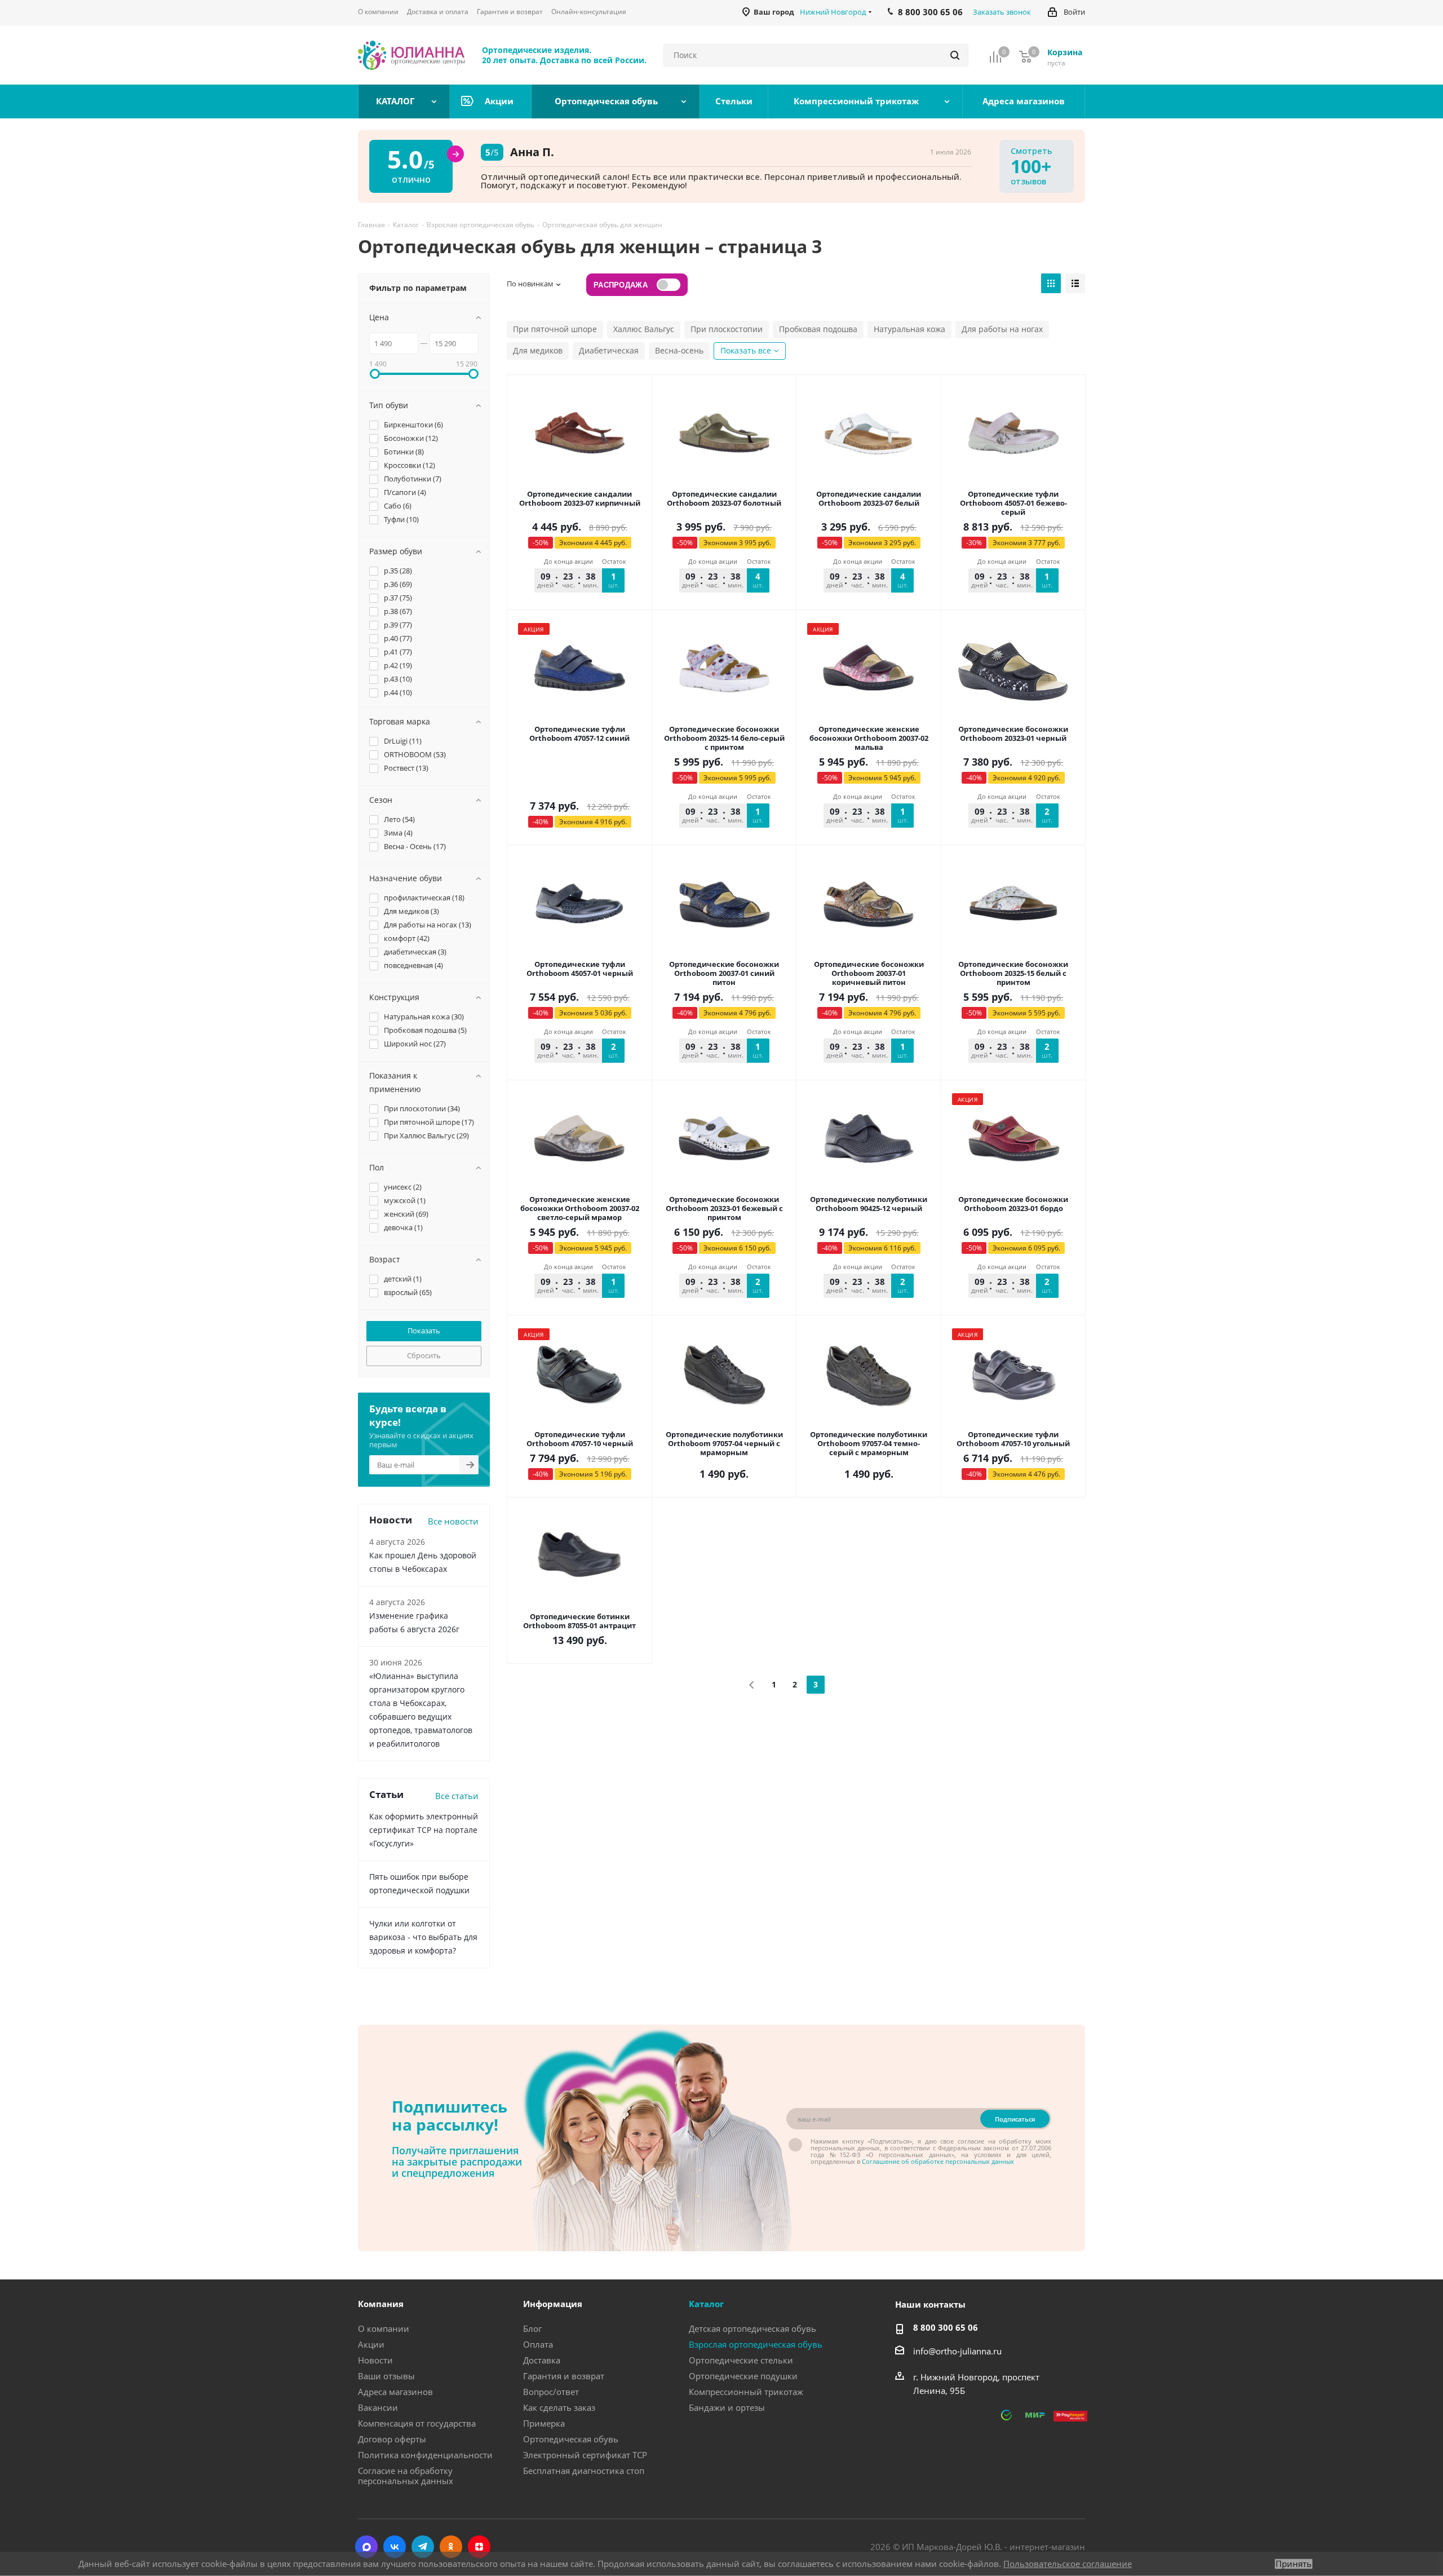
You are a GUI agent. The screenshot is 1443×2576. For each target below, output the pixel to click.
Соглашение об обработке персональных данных (938, 2161)
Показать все (746, 350)
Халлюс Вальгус (644, 329)
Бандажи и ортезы (727, 2407)
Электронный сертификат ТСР (585, 2455)
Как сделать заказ (559, 2407)
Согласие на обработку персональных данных (406, 2476)
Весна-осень (679, 350)
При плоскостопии (727, 329)
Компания (381, 2304)
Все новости (453, 1521)
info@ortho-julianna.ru (957, 2351)
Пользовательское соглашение (1068, 2564)
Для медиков (538, 350)
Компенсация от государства (417, 2423)
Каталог (706, 2304)
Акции (371, 2344)
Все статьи (457, 1796)
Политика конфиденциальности (425, 2455)
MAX (366, 2547)
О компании (384, 2328)
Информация (553, 2304)
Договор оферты (392, 2439)
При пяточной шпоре (555, 329)
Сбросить (424, 1355)
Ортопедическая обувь (571, 2439)
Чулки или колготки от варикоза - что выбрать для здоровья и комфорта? (423, 1937)
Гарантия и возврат (564, 2376)
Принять (1294, 2564)
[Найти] (955, 55)
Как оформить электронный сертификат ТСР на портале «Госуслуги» (424, 1830)
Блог (532, 2328)
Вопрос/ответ (551, 2392)
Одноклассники (451, 2547)
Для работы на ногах (1002, 329)
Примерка (544, 2423)
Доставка (542, 2360)
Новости (375, 2360)
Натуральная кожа (909, 329)
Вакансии (378, 2407)
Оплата (538, 2344)
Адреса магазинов (395, 2392)
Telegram (423, 2547)
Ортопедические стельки (741, 2360)
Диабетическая (609, 350)
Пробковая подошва (818, 329)
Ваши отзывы (386, 2376)
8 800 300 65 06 (946, 2327)
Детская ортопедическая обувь (753, 2328)
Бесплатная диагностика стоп (584, 2471)
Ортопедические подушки (743, 2376)
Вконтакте (395, 2547)
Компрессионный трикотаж (746, 2392)
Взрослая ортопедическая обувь (756, 2344)
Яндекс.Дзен (479, 2547)
